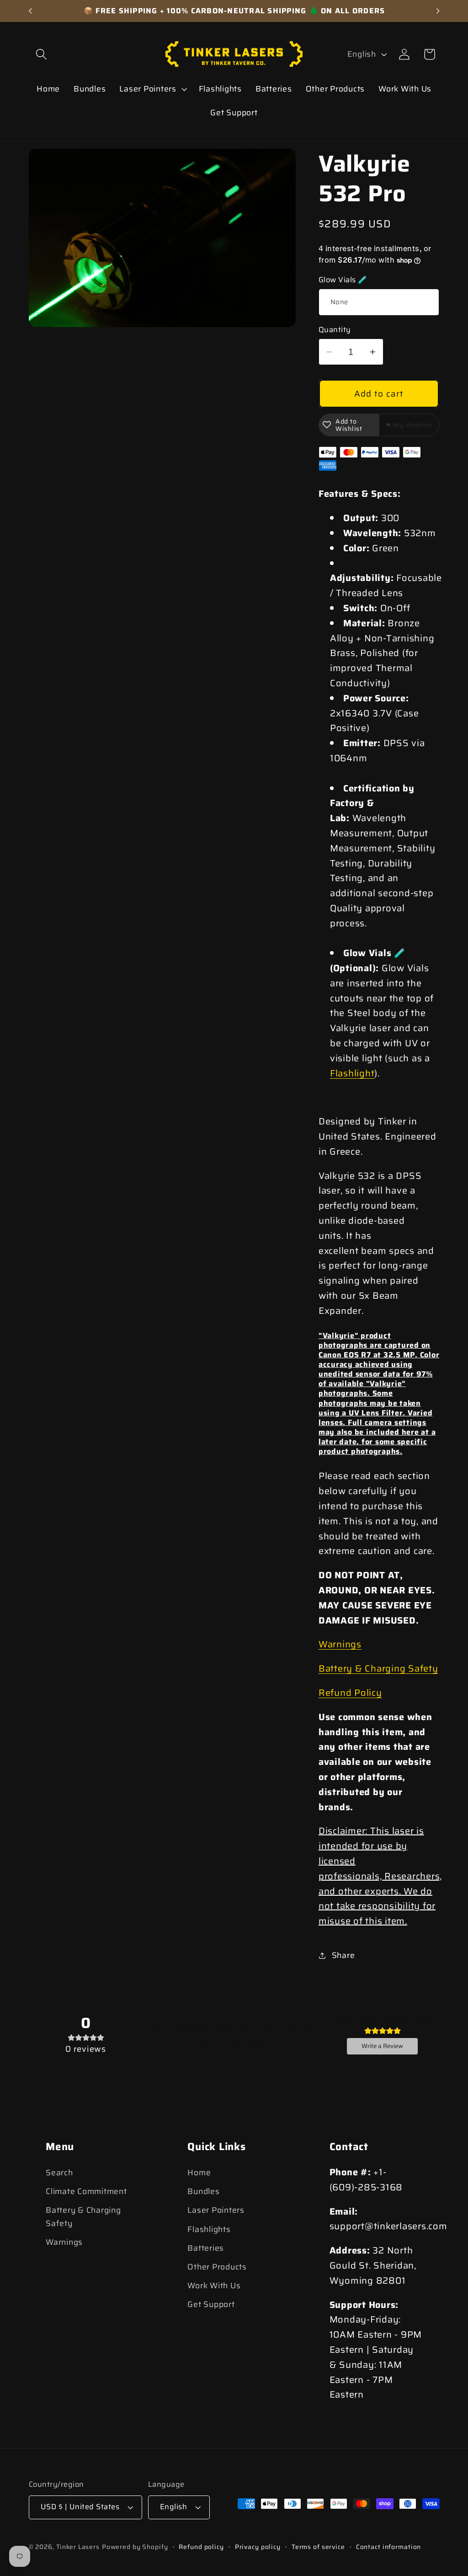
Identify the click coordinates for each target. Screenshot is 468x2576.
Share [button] (343, 1955)
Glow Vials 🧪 (343, 280)
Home (199, 2173)
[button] (41, 54)
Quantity (335, 330)
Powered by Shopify (135, 2547)
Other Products (217, 2267)
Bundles (203, 2191)
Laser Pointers (216, 2210)
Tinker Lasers (78, 2547)
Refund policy (201, 2547)
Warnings (340, 1644)
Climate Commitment (86, 2191)
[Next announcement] (438, 11)
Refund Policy (350, 1693)
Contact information (389, 2547)
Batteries (206, 2248)
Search (59, 2173)
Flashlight (352, 1073)
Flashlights (209, 2229)
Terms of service (318, 2547)
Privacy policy (258, 2547)
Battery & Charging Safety (378, 1668)
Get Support (211, 2304)
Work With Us (214, 2286)
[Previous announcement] (30, 11)
